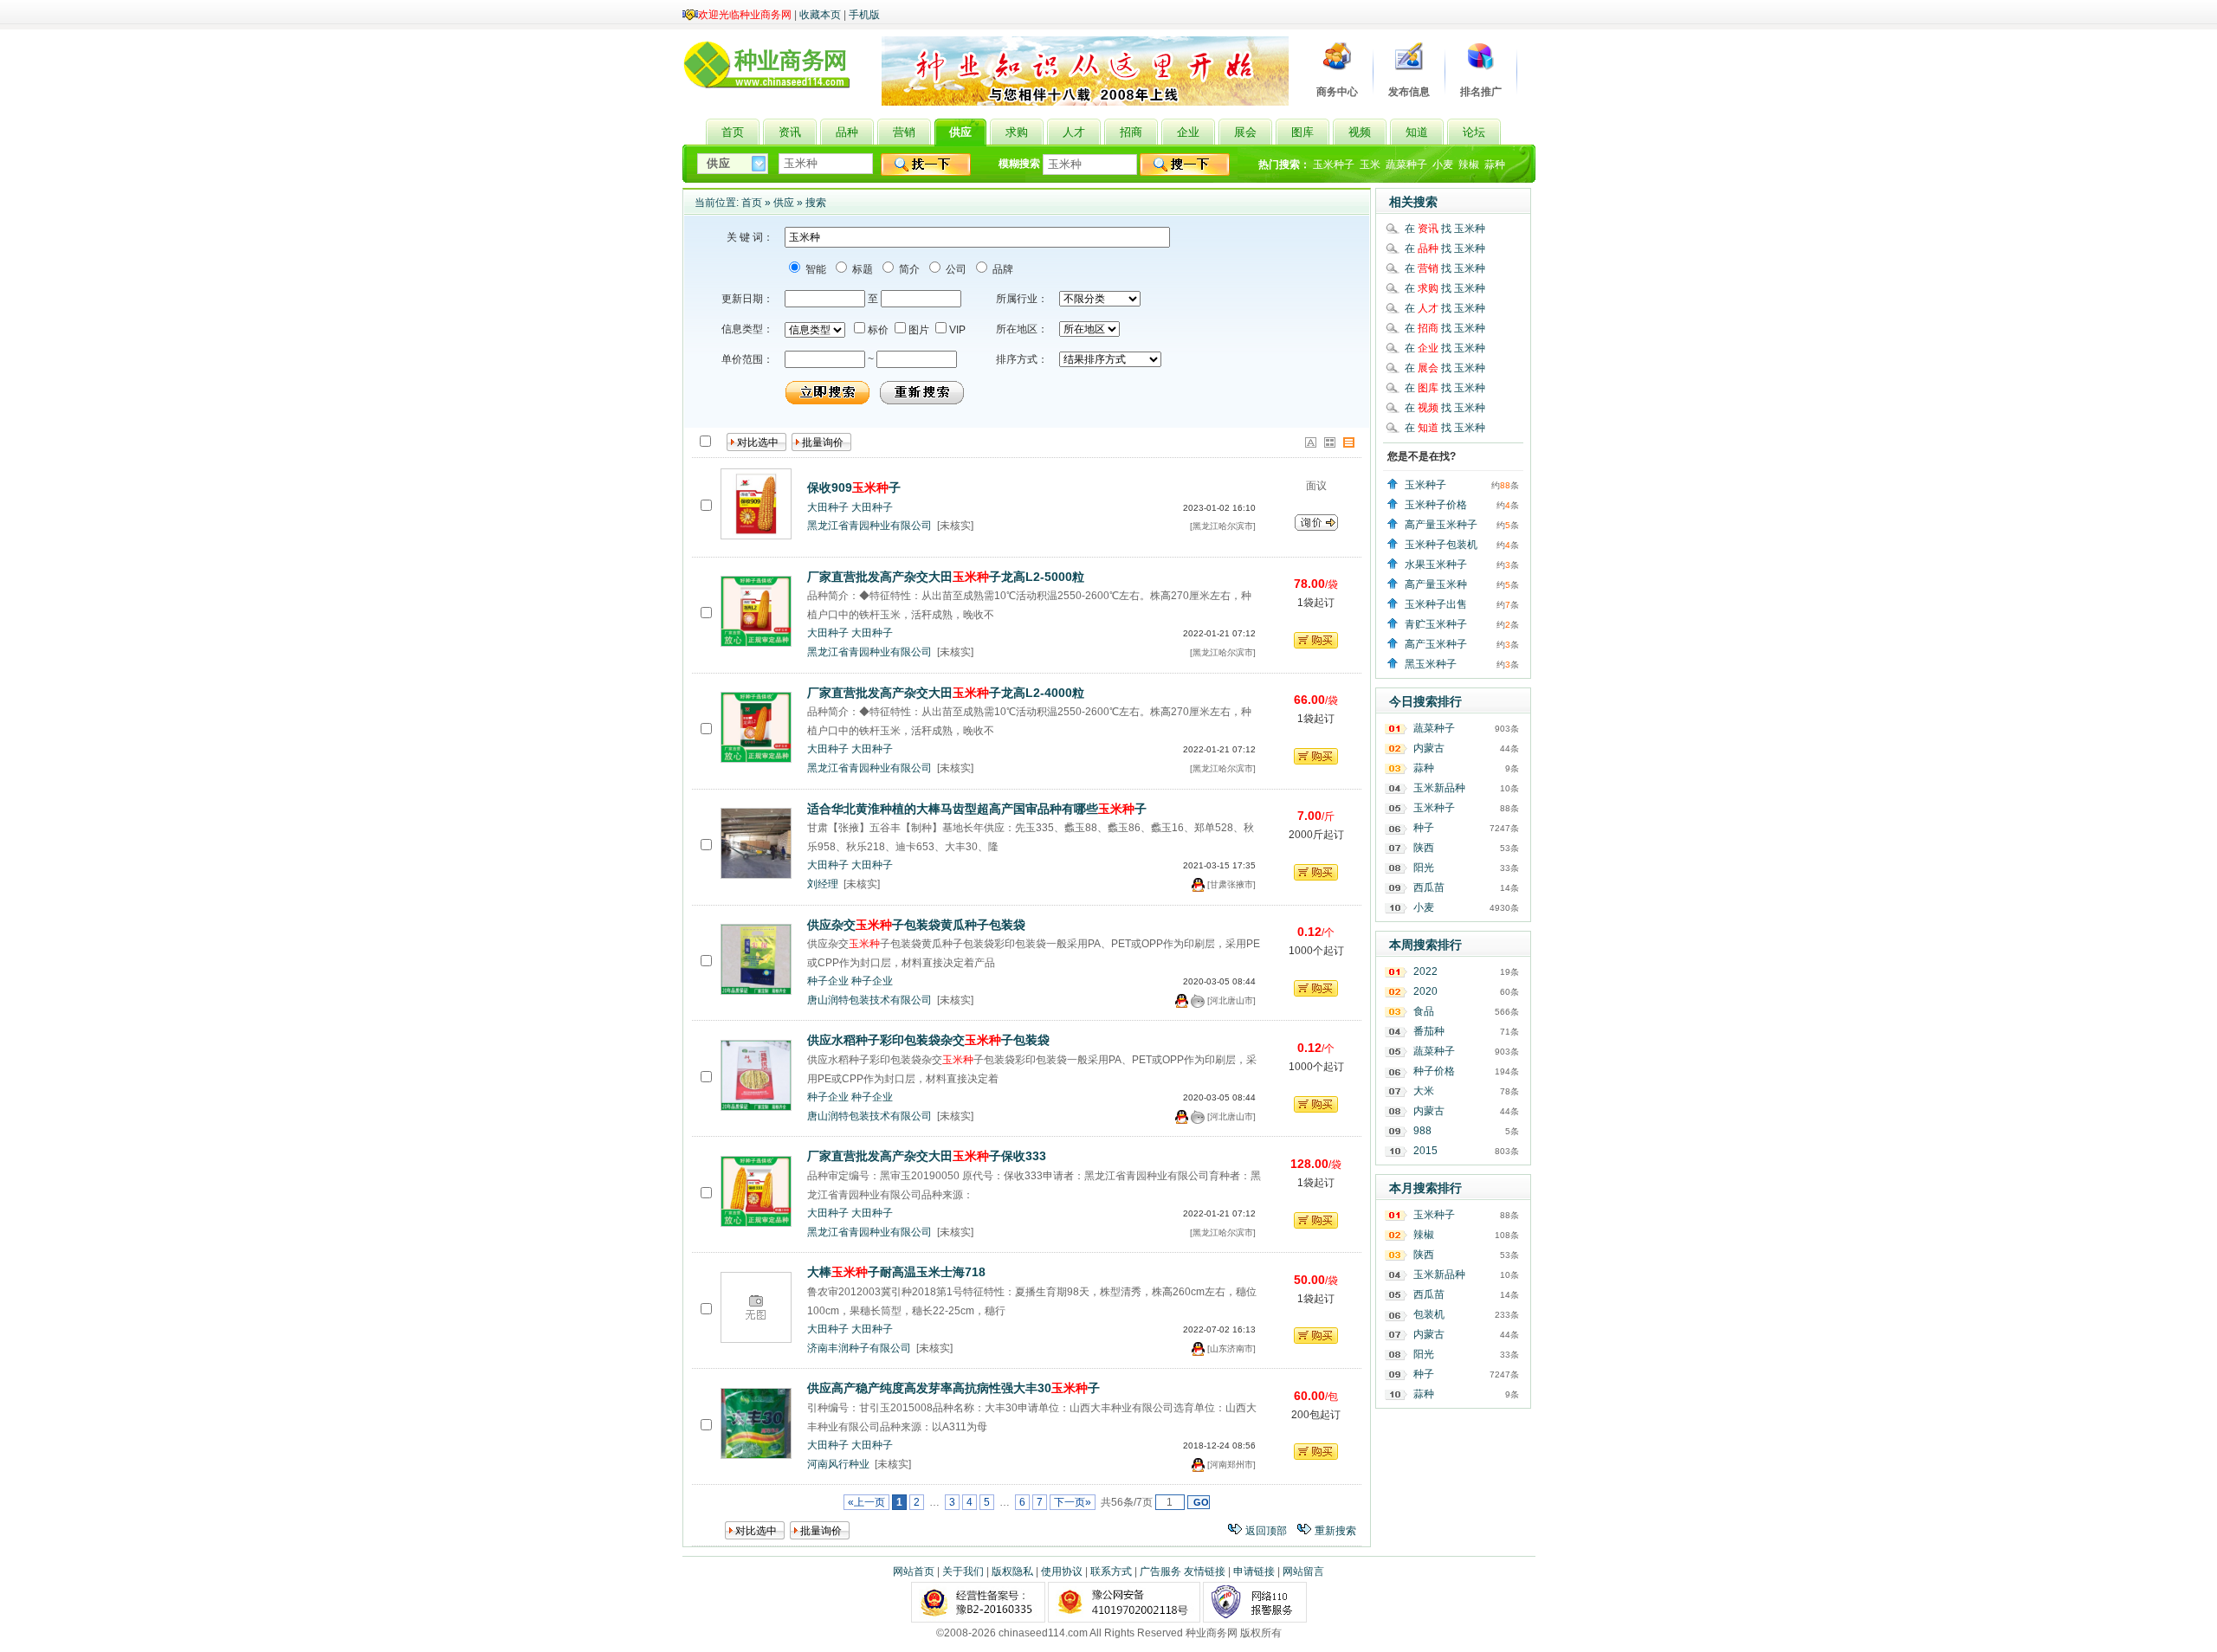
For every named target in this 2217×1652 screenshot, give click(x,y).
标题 (861, 269)
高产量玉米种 (1436, 584)
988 (1422, 1131)
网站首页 (914, 1571)
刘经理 (823, 884)
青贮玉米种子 (1436, 624)
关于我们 (963, 1571)
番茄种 (1429, 1031)
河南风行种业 (838, 1464)
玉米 (1370, 165)
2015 (1425, 1151)
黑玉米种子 (1431, 664)
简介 (908, 269)
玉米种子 (1334, 165)
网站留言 (1303, 1571)
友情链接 (1205, 1571)
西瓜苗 (1429, 887)
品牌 (1002, 269)
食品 (1424, 1011)
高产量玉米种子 (1441, 525)
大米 (1424, 1091)
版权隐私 (1012, 1571)
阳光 (1424, 868)
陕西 (1424, 848)
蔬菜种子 (1406, 165)
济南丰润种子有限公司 (859, 1348)
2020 (1425, 991)
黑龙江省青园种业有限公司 (869, 526)
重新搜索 (1335, 1531)
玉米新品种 (1439, 788)
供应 (784, 203)
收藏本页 (820, 15)
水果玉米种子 (1436, 565)
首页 (752, 203)
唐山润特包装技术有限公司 (869, 1000)
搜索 (816, 203)
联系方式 (1111, 1571)
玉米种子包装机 (1441, 545)
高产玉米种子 (1436, 644)
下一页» (1073, 1502)
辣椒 (1469, 165)
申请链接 (1254, 1571)
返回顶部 (1266, 1531)
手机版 (864, 15)
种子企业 (828, 981)
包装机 (1429, 1314)
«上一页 (866, 1502)
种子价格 (1434, 1071)
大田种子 (828, 507)
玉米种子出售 (1436, 604)
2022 (1425, 971)
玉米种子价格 (1436, 505)
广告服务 (1160, 1571)
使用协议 (1062, 1571)
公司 (955, 269)
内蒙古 (1429, 748)
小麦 (1443, 165)
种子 (1424, 828)
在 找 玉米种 (1445, 229)
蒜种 (1495, 165)
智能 (814, 269)
